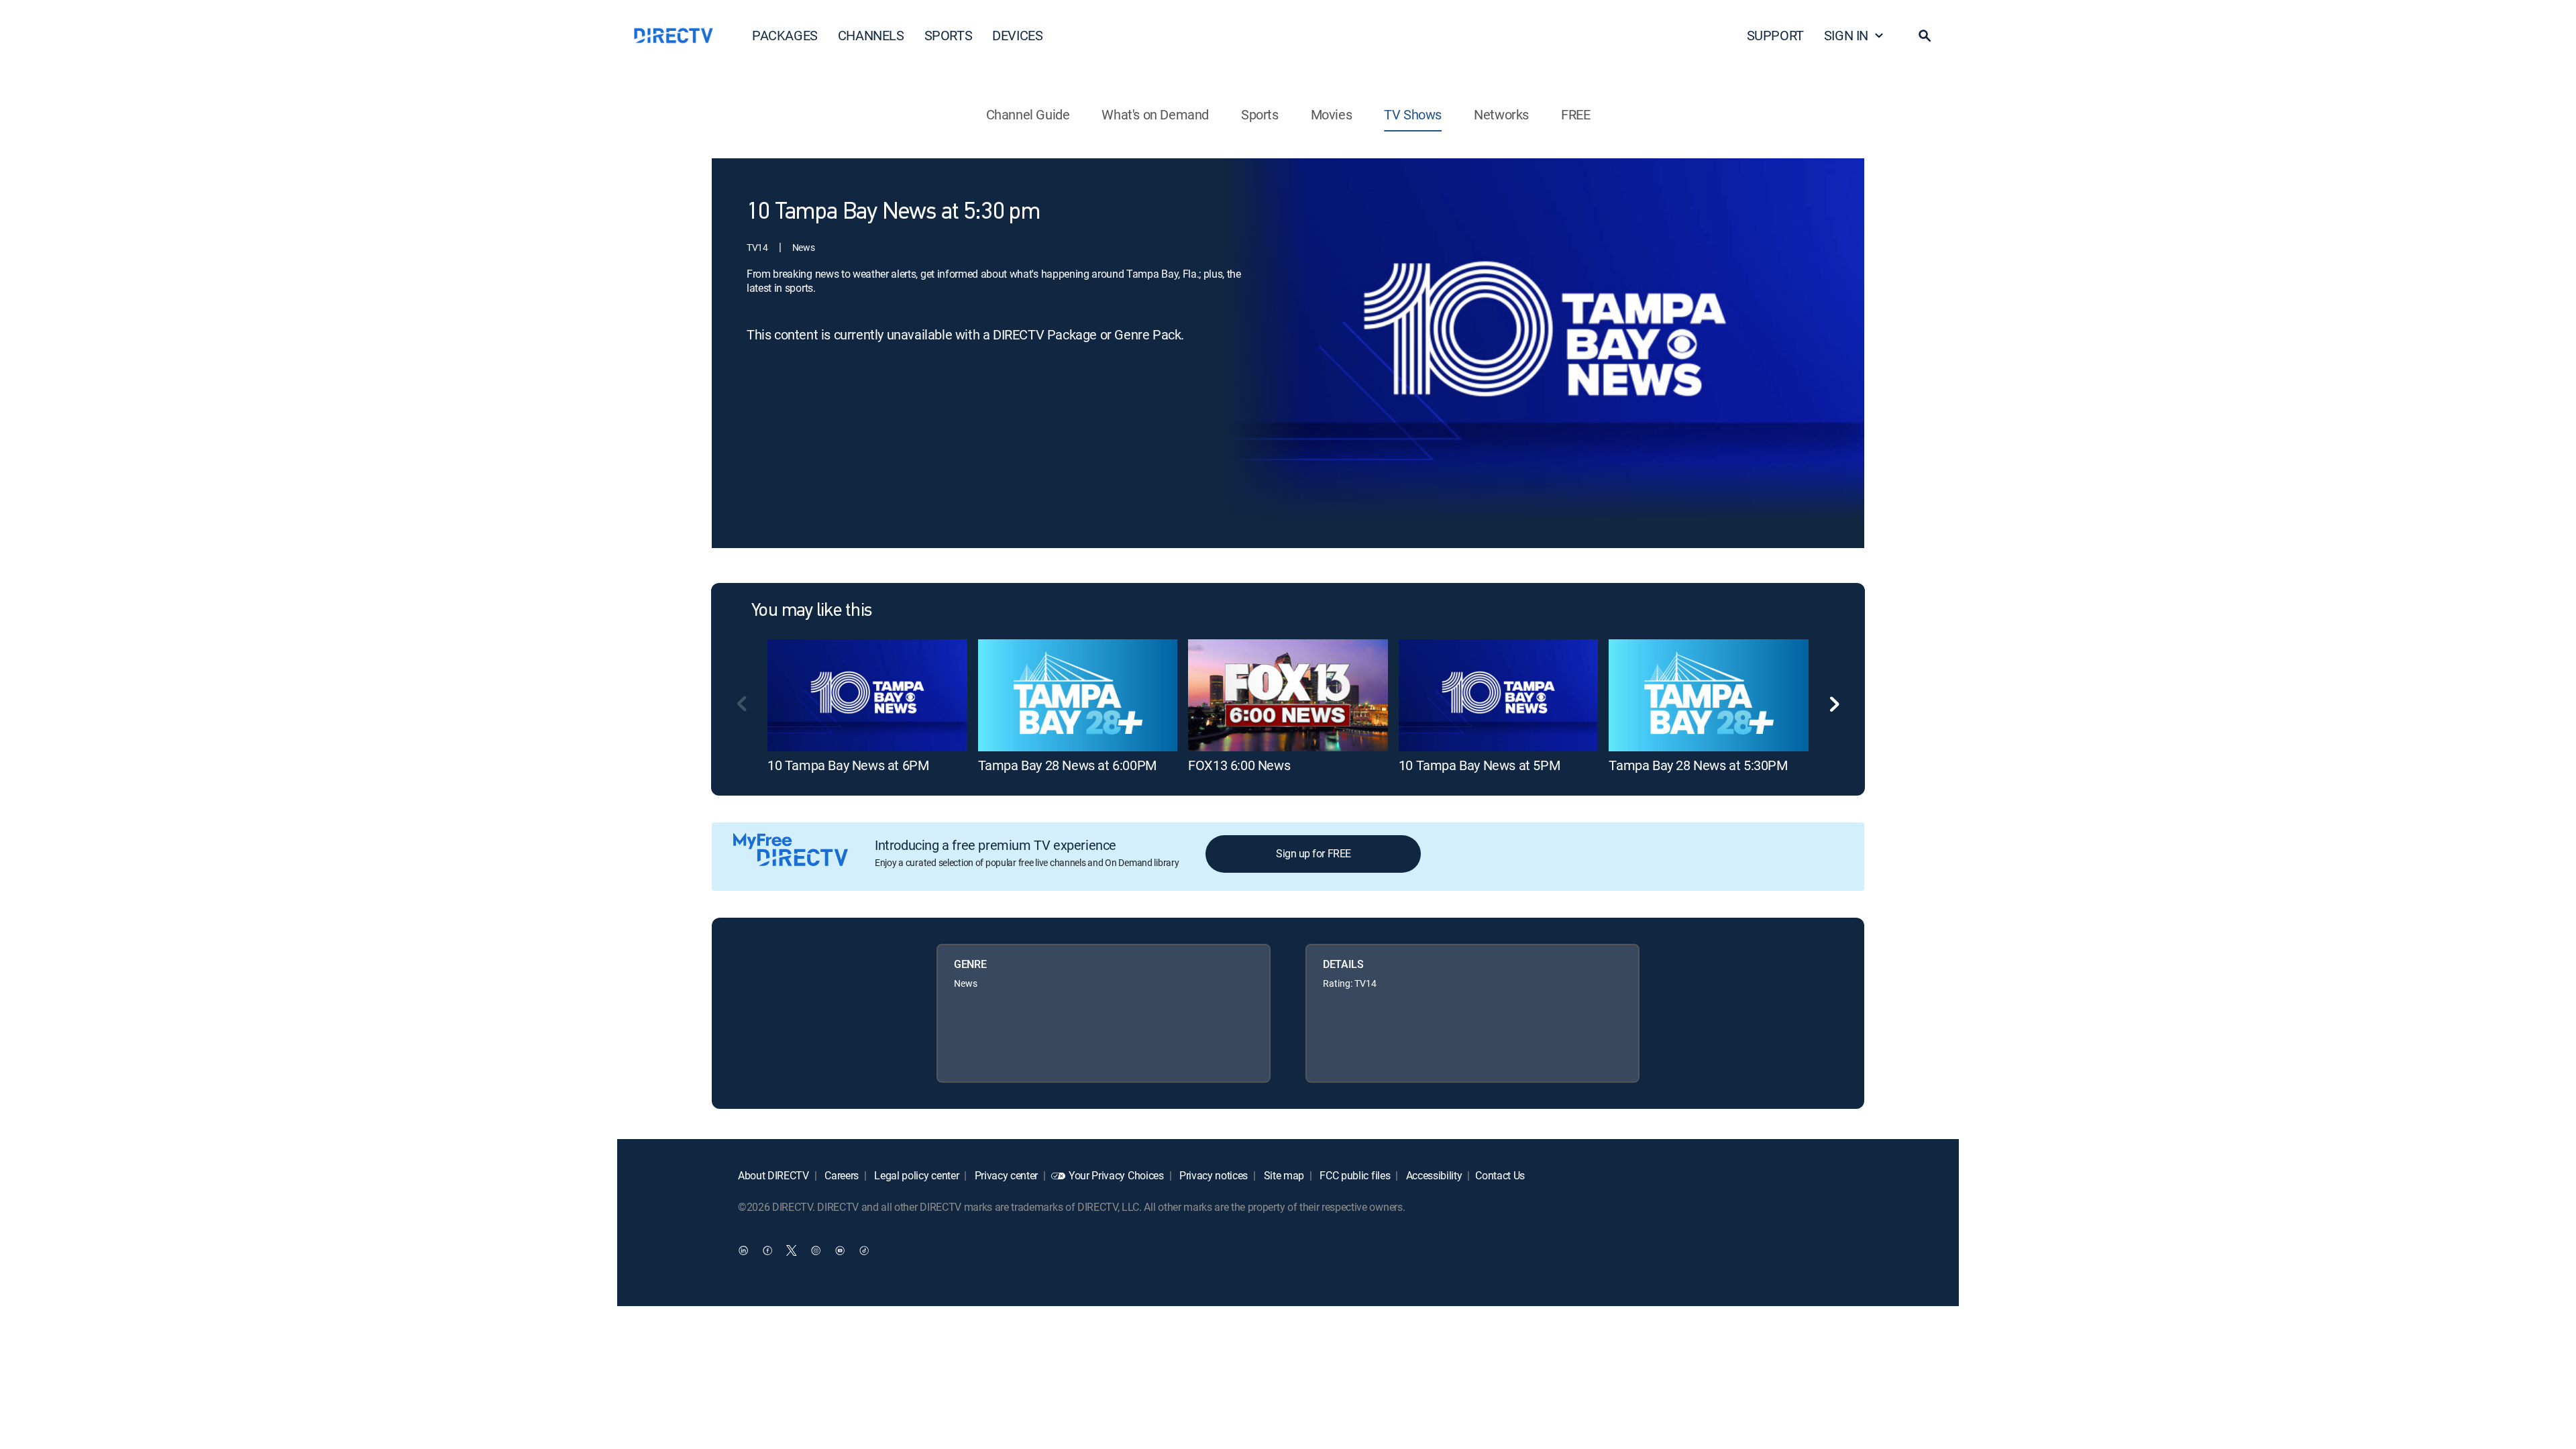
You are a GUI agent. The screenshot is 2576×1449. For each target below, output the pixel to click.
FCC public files (1354, 1175)
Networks (1501, 114)
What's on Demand (1155, 114)
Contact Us (1500, 1175)
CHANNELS (871, 35)
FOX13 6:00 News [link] (1239, 765)
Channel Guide (1028, 114)
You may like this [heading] (811, 611)
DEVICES (1017, 35)
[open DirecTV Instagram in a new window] (816, 1250)
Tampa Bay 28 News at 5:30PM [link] (1698, 765)
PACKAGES (785, 35)
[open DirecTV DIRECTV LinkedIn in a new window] (743, 1250)
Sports (1260, 114)
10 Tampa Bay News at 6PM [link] (848, 765)
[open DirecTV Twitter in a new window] (792, 1250)
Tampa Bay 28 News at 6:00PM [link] (1067, 765)
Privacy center (1005, 1175)
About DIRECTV (773, 1175)
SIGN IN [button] (1846, 35)
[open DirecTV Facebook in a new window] (767, 1250)
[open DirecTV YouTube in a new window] (840, 1250)
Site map (1283, 1175)
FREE (1575, 114)
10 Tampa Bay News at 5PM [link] (1479, 765)
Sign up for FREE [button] (1313, 853)
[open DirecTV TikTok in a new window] (864, 1250)
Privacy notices (1212, 1175)
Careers (841, 1175)
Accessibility (1433, 1175)
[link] (867, 695)
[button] (1925, 36)
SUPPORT (1775, 35)
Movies (1332, 114)
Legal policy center (916, 1175)
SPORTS (949, 35)
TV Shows (1413, 114)
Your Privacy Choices (1116, 1175)
